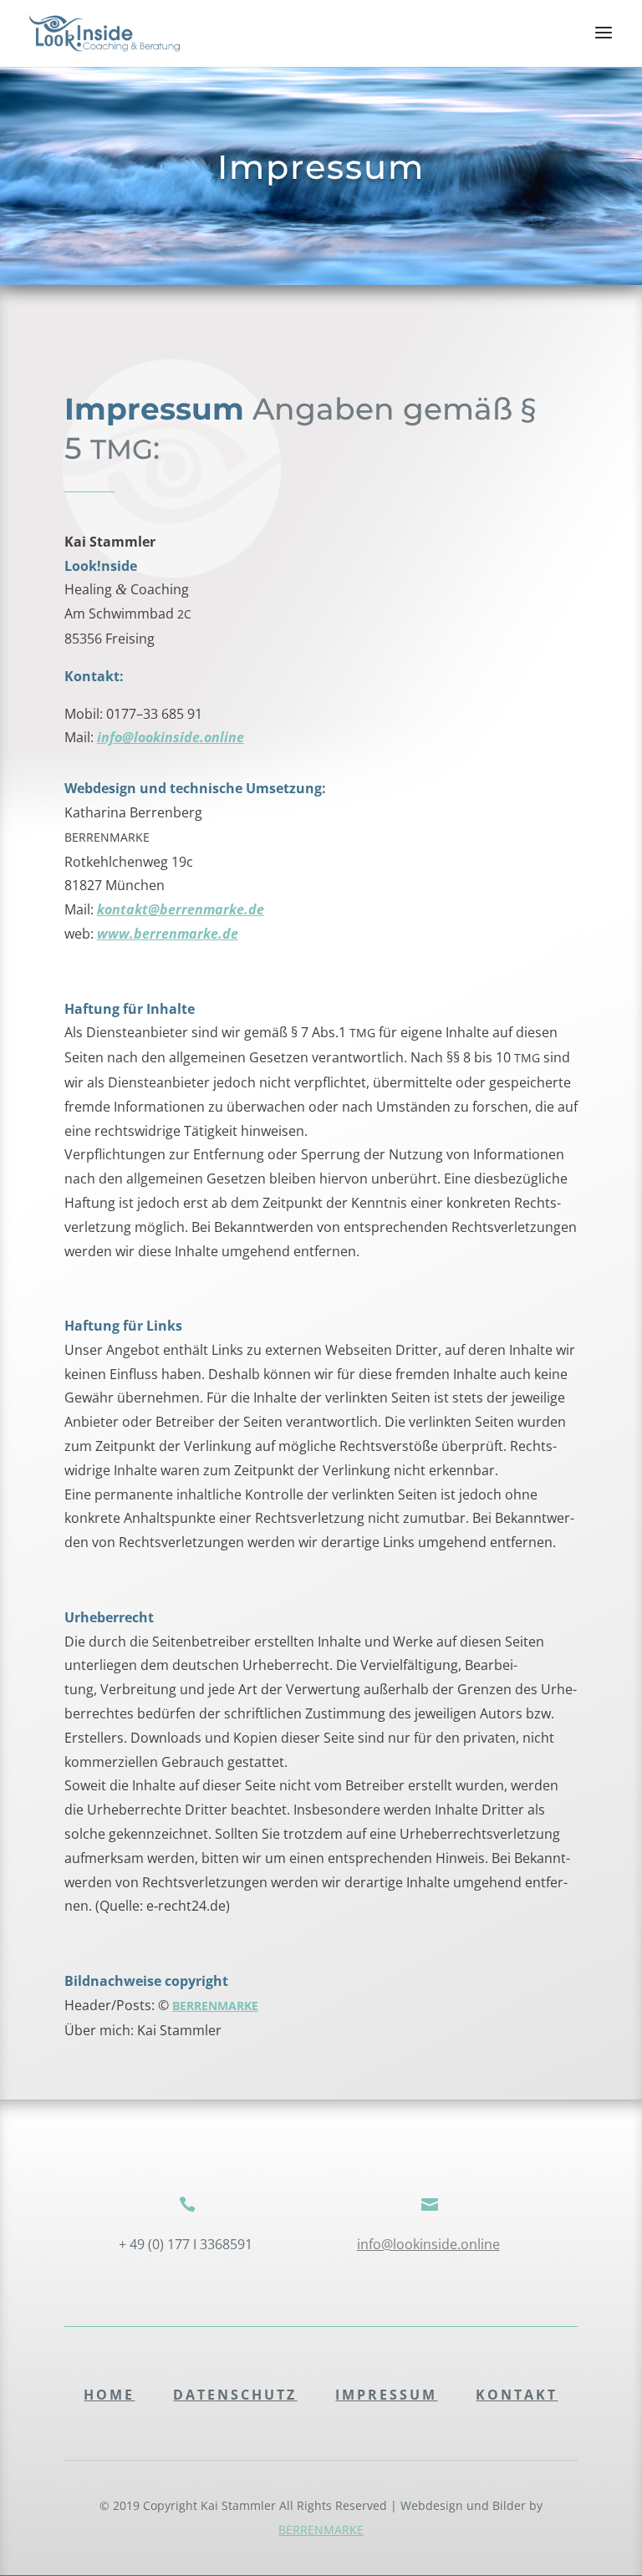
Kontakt (517, 2395)
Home (109, 2395)
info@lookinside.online (171, 737)
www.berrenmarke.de (168, 934)
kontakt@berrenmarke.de (181, 909)
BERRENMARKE (321, 2530)
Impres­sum (386, 2395)
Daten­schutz (235, 2395)
